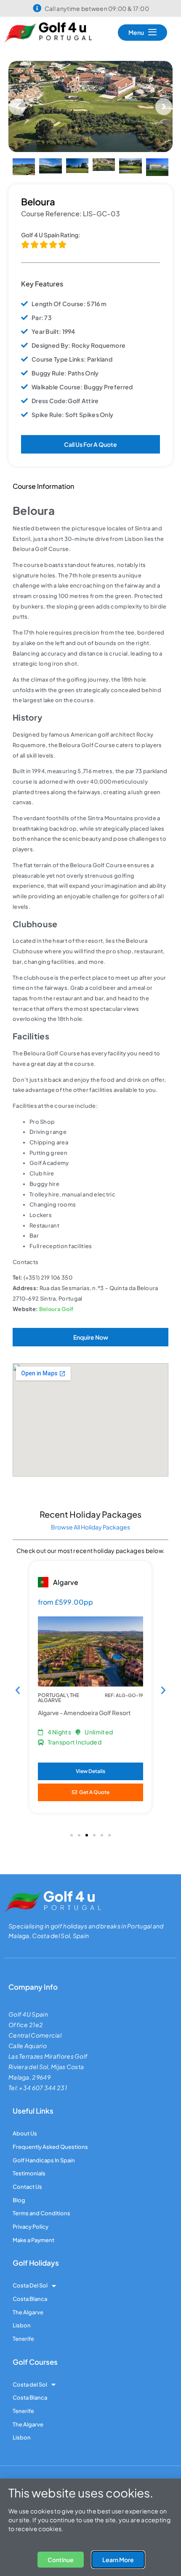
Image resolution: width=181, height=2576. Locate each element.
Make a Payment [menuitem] (33, 2259)
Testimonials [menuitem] (29, 2192)
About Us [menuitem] (25, 2152)
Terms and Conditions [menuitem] (41, 2232)
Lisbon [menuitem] (22, 2344)
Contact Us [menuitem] (27, 2206)
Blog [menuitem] (19, 2219)
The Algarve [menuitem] (28, 2331)
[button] (17, 116)
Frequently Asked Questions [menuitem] (50, 2166)
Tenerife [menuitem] (23, 2358)
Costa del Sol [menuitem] (30, 2403)
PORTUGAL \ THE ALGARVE (59, 1717)
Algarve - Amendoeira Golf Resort (84, 1731)
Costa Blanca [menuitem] (30, 2318)
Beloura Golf (56, 1328)
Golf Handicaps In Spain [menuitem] (44, 2179)
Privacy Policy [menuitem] (31, 2245)
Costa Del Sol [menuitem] (30, 2304)
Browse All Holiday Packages (90, 1546)
